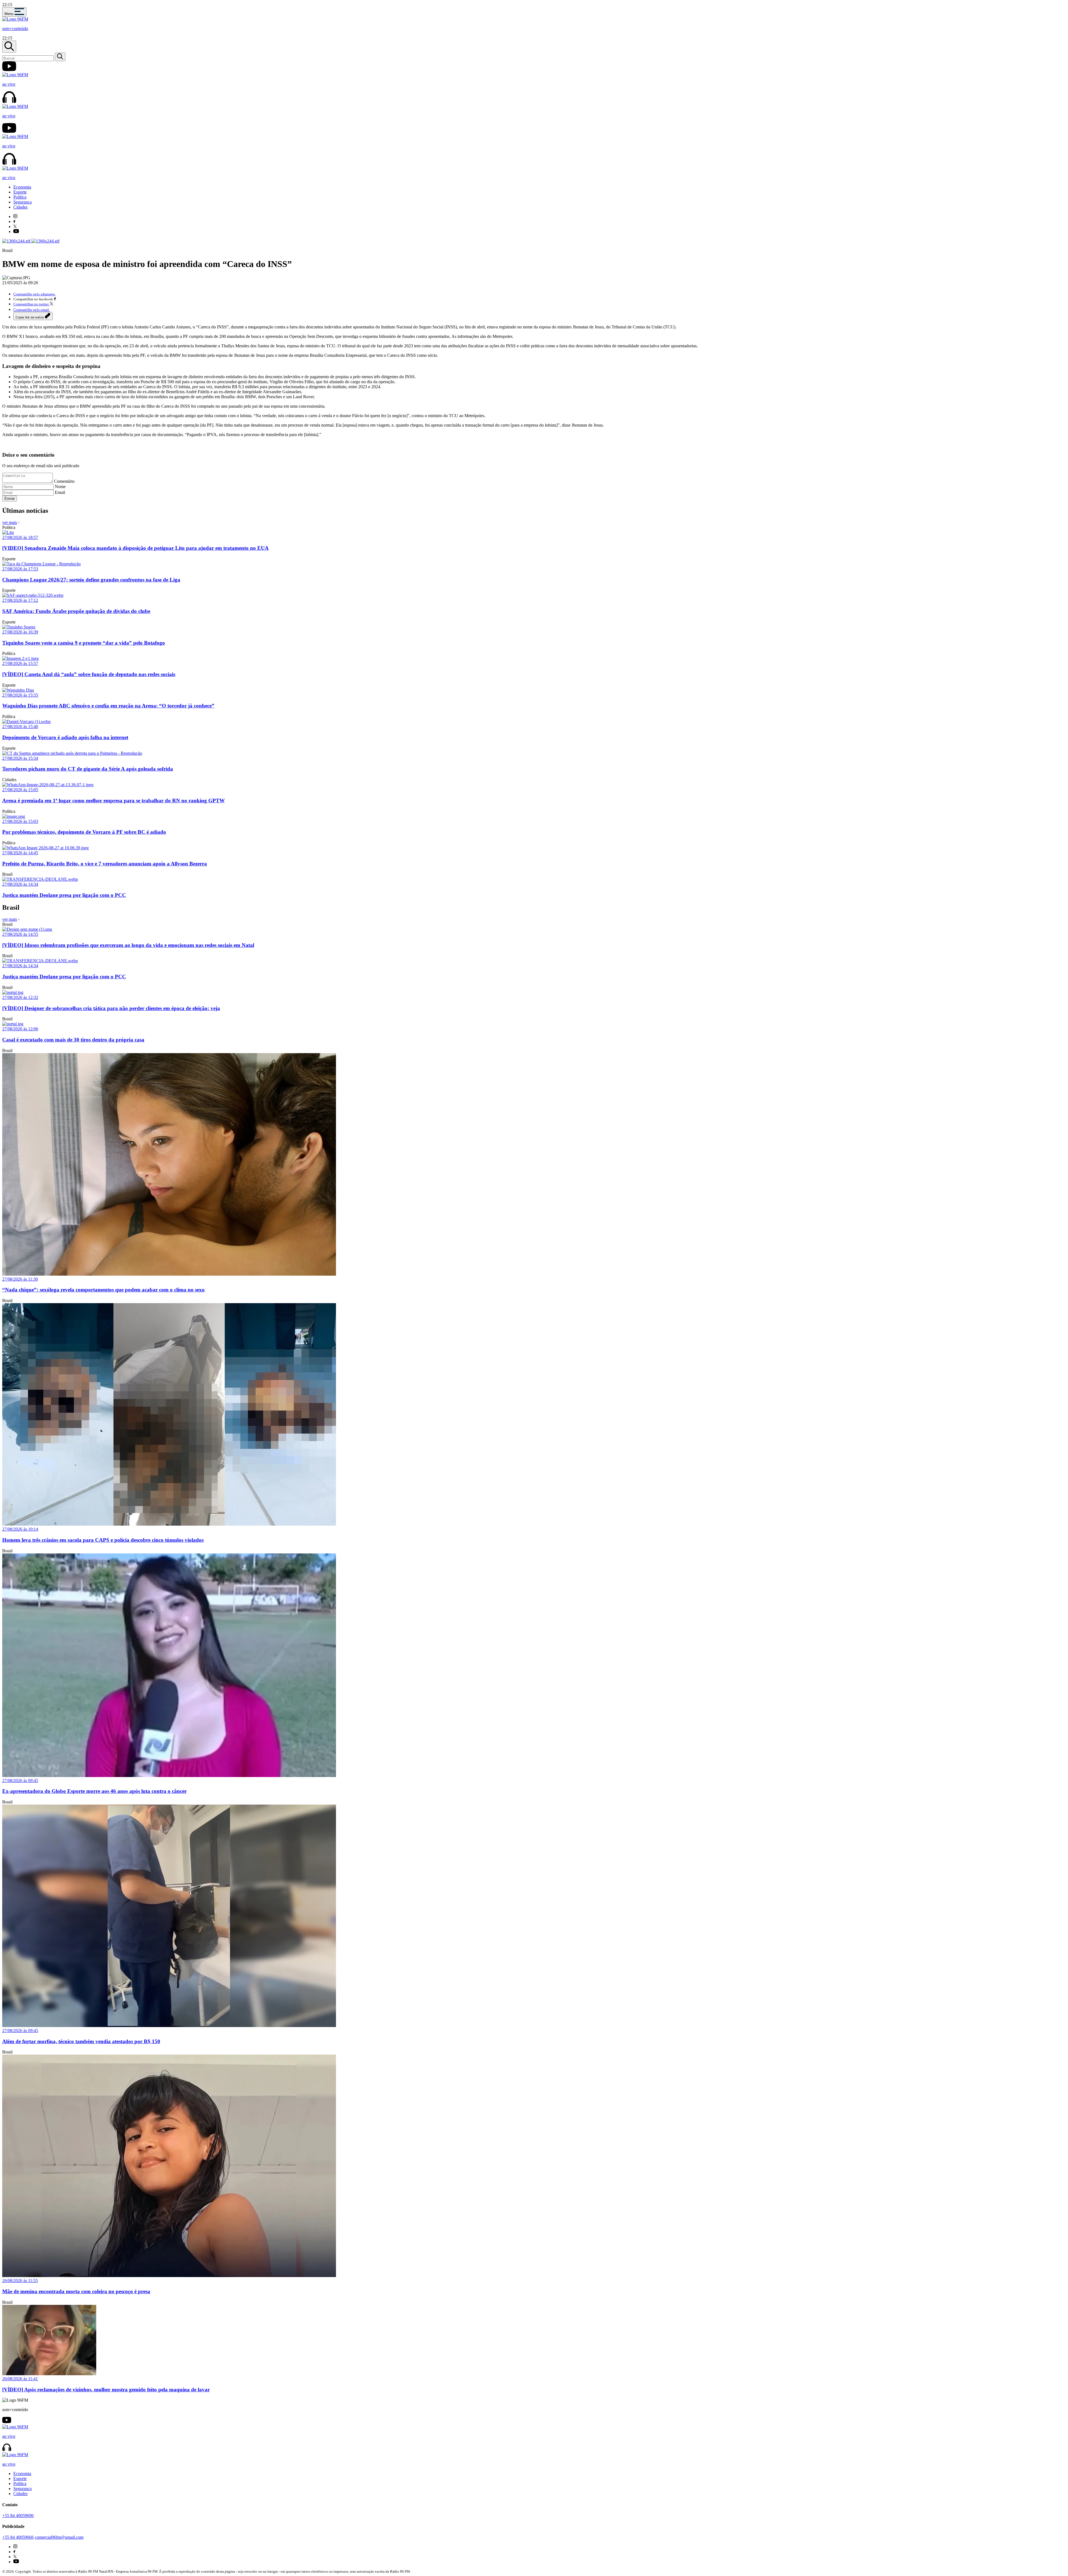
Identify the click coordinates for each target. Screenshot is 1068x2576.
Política (20, 197)
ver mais (10, 522)
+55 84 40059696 (18, 2516)
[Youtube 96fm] (16, 232)
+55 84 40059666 (18, 2537)
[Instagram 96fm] (15, 216)
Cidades (20, 207)
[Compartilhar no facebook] (55, 299)
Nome (60, 487)
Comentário (64, 481)
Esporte (20, 192)
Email (60, 492)
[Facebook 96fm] (14, 222)
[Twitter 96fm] (15, 227)
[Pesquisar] (60, 57)
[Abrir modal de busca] (9, 47)
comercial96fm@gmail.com (59, 2537)
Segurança (23, 202)
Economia (22, 187)
